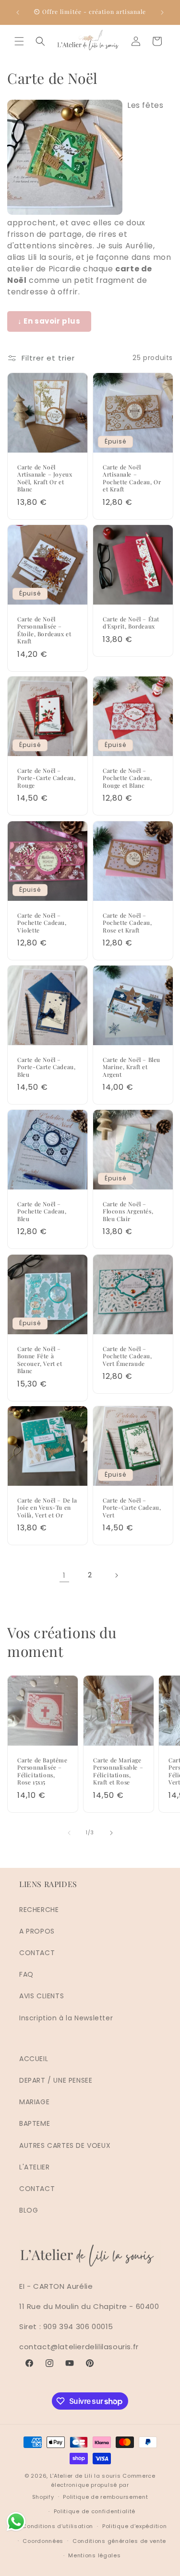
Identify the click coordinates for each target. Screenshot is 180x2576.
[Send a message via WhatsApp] (16, 2522)
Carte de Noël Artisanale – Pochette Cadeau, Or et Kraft (132, 478)
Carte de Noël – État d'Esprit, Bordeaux (131, 623)
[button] (19, 41)
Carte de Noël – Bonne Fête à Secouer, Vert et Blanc (40, 1360)
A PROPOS (37, 1931)
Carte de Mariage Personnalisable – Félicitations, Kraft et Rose (118, 1771)
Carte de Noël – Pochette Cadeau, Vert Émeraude (127, 1356)
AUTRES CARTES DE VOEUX (65, 2145)
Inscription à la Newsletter (66, 2018)
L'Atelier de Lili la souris (85, 2476)
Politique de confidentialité (95, 2511)
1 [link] (64, 1575)
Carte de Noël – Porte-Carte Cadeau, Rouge (46, 778)
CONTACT (37, 1953)
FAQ (26, 1974)
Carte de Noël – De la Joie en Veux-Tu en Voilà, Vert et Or (47, 1508)
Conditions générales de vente (119, 2541)
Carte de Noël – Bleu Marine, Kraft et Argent (132, 1067)
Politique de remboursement (105, 2497)
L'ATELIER (34, 2167)
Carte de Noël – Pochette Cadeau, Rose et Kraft (127, 922)
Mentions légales (94, 2555)
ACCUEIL (34, 2059)
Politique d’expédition (134, 2526)
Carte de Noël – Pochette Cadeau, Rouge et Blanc (127, 778)
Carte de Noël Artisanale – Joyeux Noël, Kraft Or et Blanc (45, 478)
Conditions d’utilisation (58, 2526)
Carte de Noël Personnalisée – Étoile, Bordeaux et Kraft (44, 630)
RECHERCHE (39, 1910)
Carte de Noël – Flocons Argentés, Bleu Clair (128, 1212)
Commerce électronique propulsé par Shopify (94, 2486)
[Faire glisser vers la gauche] (69, 1833)
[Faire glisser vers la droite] (111, 1833)
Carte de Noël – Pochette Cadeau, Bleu (42, 1212)
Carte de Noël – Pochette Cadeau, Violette (42, 922)
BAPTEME (35, 2123)
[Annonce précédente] (18, 12)
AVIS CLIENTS (42, 1996)
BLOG (29, 2210)
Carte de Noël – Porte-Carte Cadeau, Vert (132, 1508)
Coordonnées (43, 2541)
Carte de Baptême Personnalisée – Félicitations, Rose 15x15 (42, 1771)
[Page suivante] (116, 1575)
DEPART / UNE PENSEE (56, 2080)
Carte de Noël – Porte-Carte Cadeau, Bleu (46, 1067)
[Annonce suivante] (162, 12)
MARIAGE (34, 2102)
